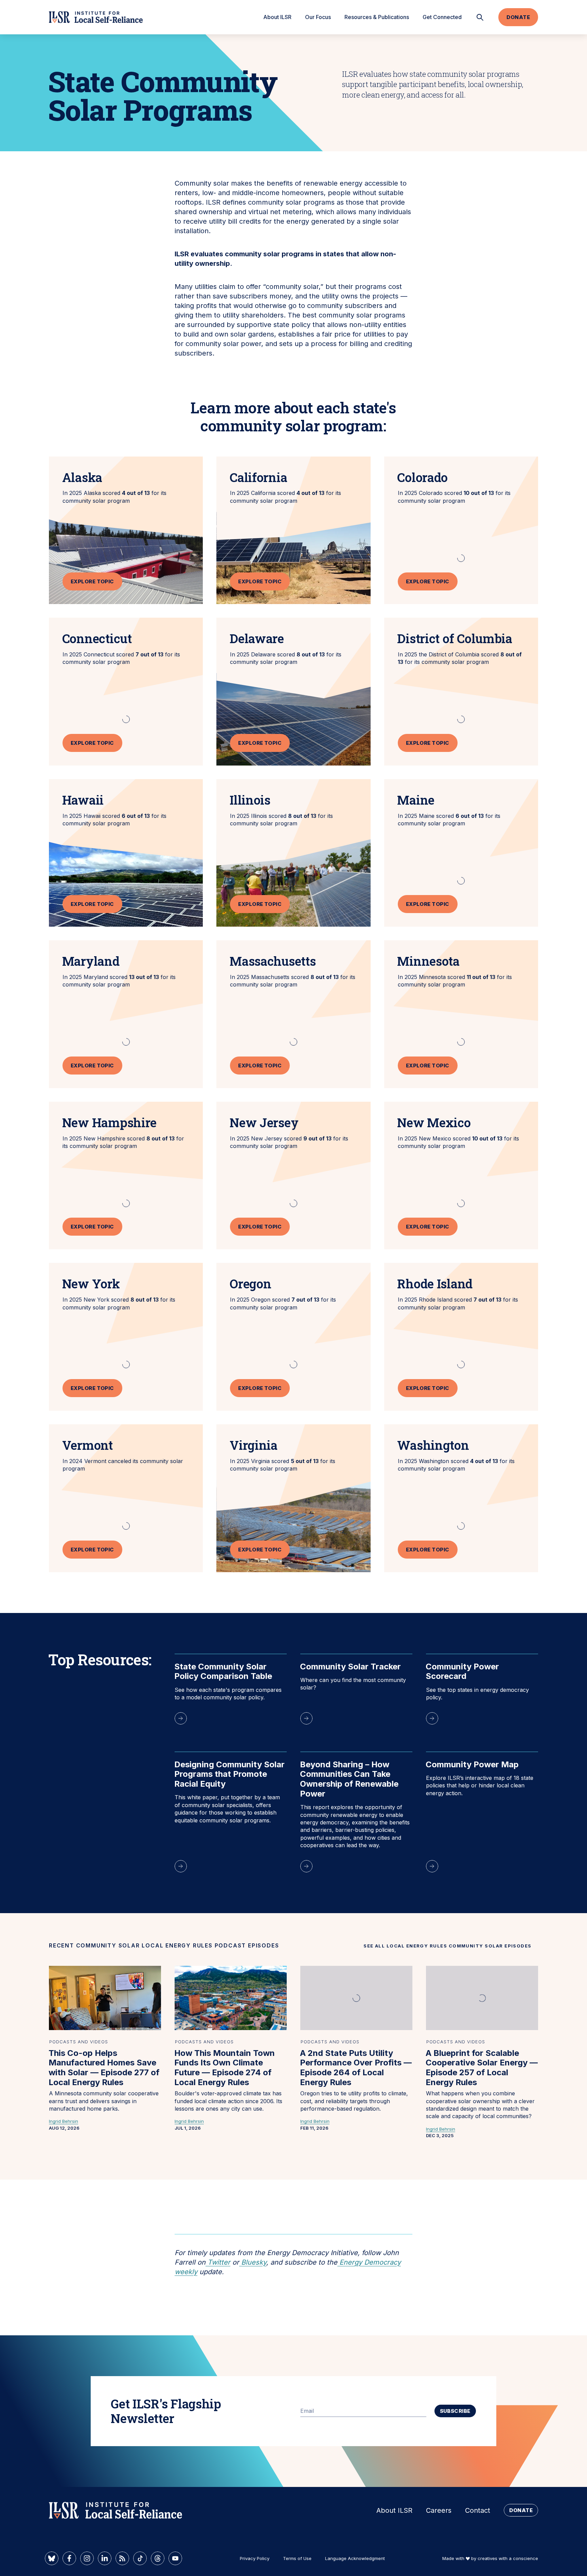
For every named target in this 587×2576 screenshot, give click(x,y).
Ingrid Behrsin (64, 2121)
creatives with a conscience (508, 2558)
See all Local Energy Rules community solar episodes (448, 1946)
